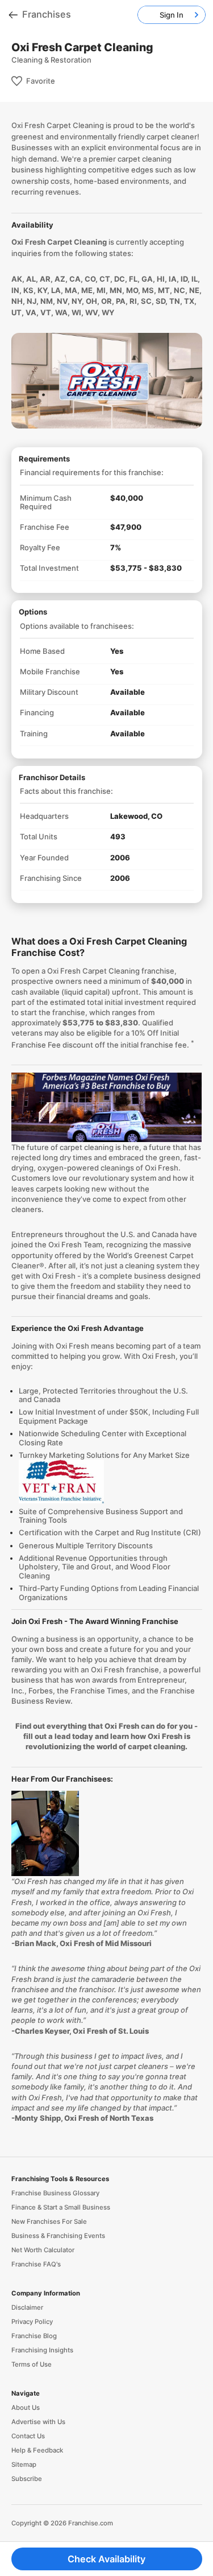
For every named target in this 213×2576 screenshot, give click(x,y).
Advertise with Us (38, 2422)
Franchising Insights (42, 2350)
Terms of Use (32, 2364)
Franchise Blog (34, 2336)
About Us (26, 2408)
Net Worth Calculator (43, 2250)
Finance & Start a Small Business (61, 2207)
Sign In (172, 15)
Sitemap (24, 2464)
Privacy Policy (32, 2322)
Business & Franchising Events (58, 2236)
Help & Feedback (37, 2450)
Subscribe (27, 2479)
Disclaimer (27, 2307)
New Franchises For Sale (49, 2221)
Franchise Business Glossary (55, 2193)
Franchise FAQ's (36, 2264)
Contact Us (28, 2436)
